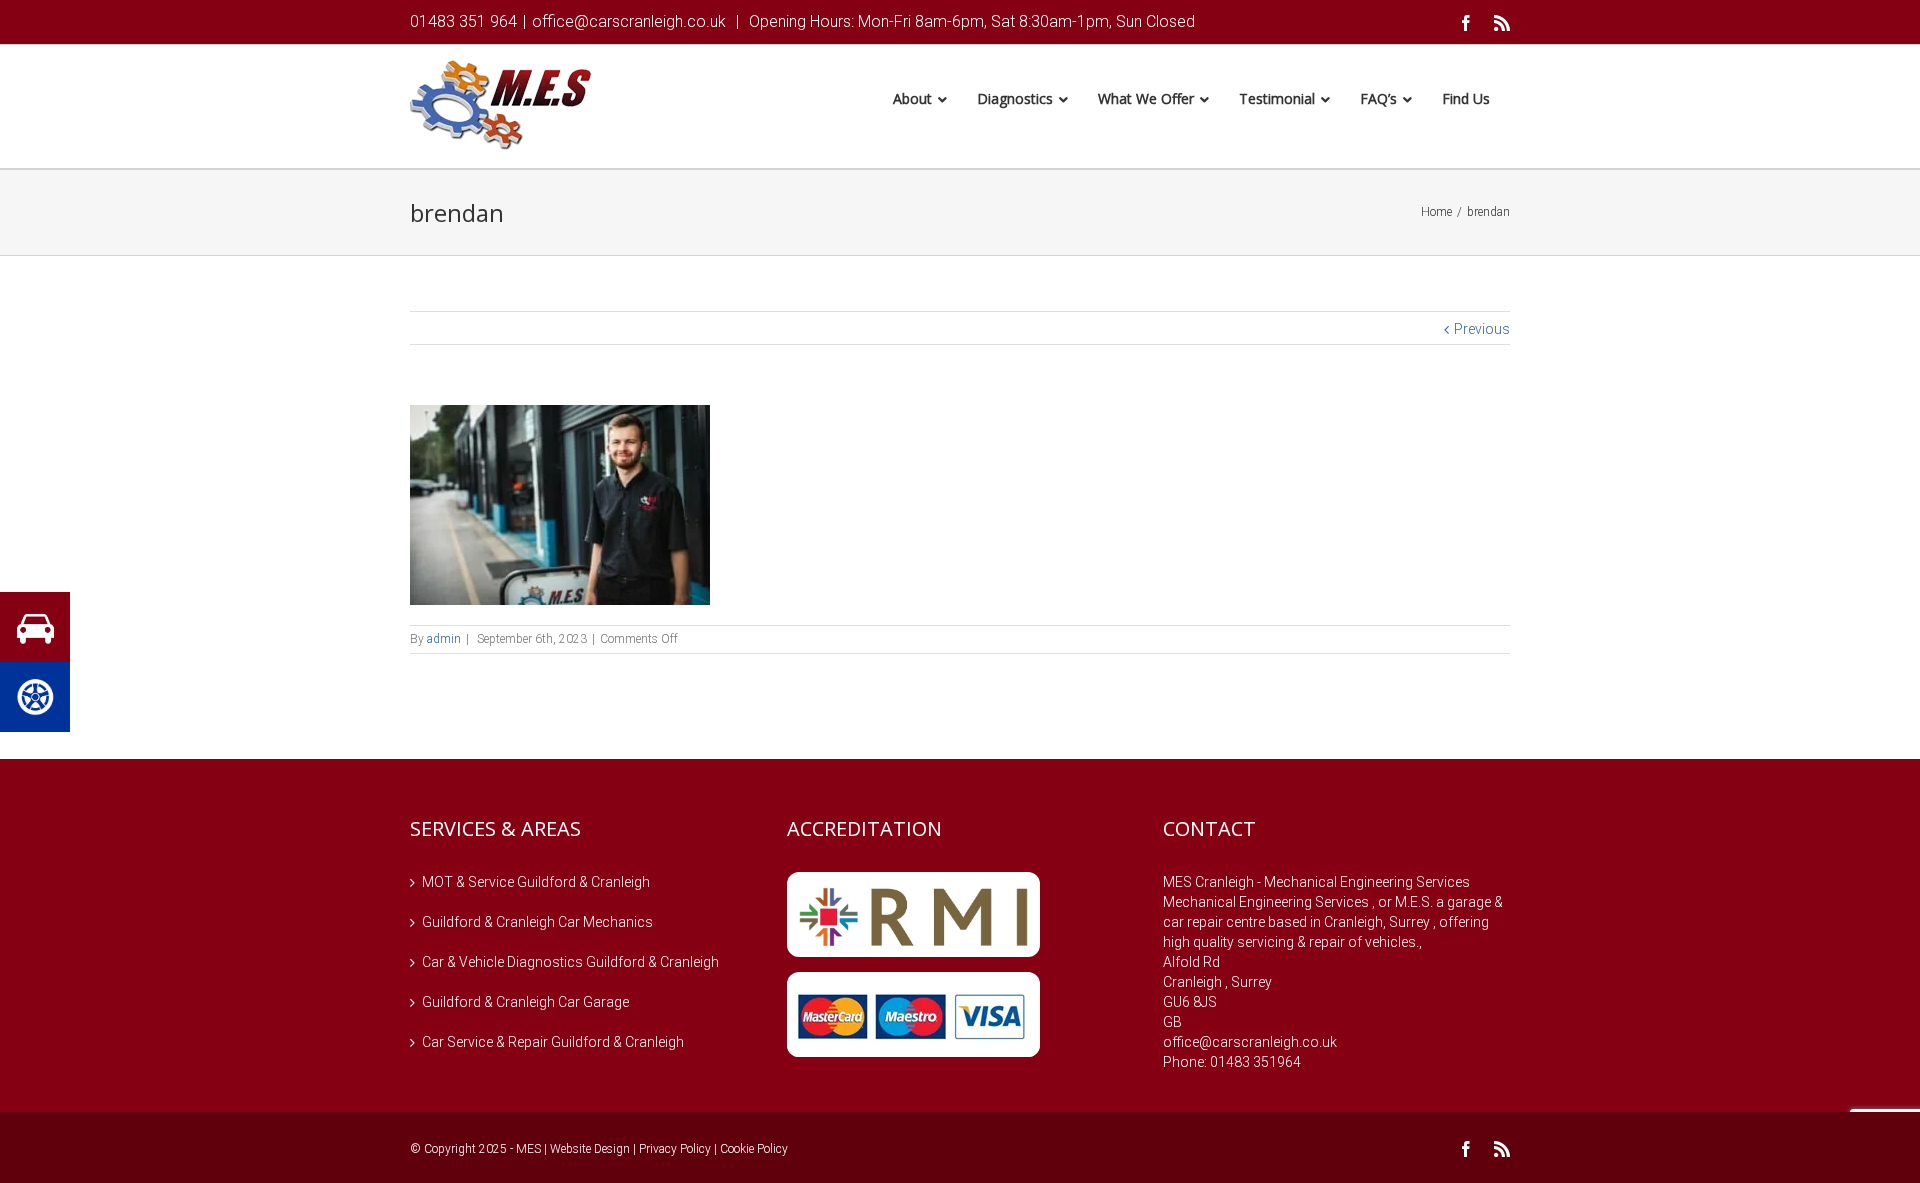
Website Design (590, 1149)
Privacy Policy (675, 1149)
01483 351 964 (463, 21)
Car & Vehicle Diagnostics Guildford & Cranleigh (570, 962)
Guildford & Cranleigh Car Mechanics (537, 922)
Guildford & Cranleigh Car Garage (525, 1002)
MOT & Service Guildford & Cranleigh (536, 882)
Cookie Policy (754, 1149)
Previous (1482, 329)
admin (444, 639)
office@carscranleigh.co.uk (629, 21)
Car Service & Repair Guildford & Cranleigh (553, 1042)
